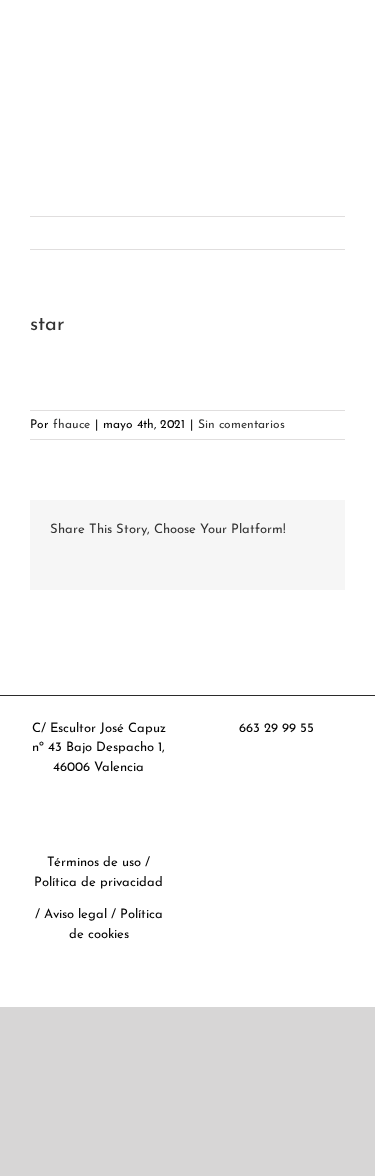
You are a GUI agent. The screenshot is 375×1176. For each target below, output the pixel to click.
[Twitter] (247, 849)
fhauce (71, 425)
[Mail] (334, 849)
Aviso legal (77, 914)
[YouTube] (276, 849)
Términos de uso (94, 862)
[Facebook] (218, 849)
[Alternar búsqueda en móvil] (301, 130)
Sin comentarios (241, 425)
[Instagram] (305, 849)
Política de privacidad (98, 882)
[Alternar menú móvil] (337, 130)
